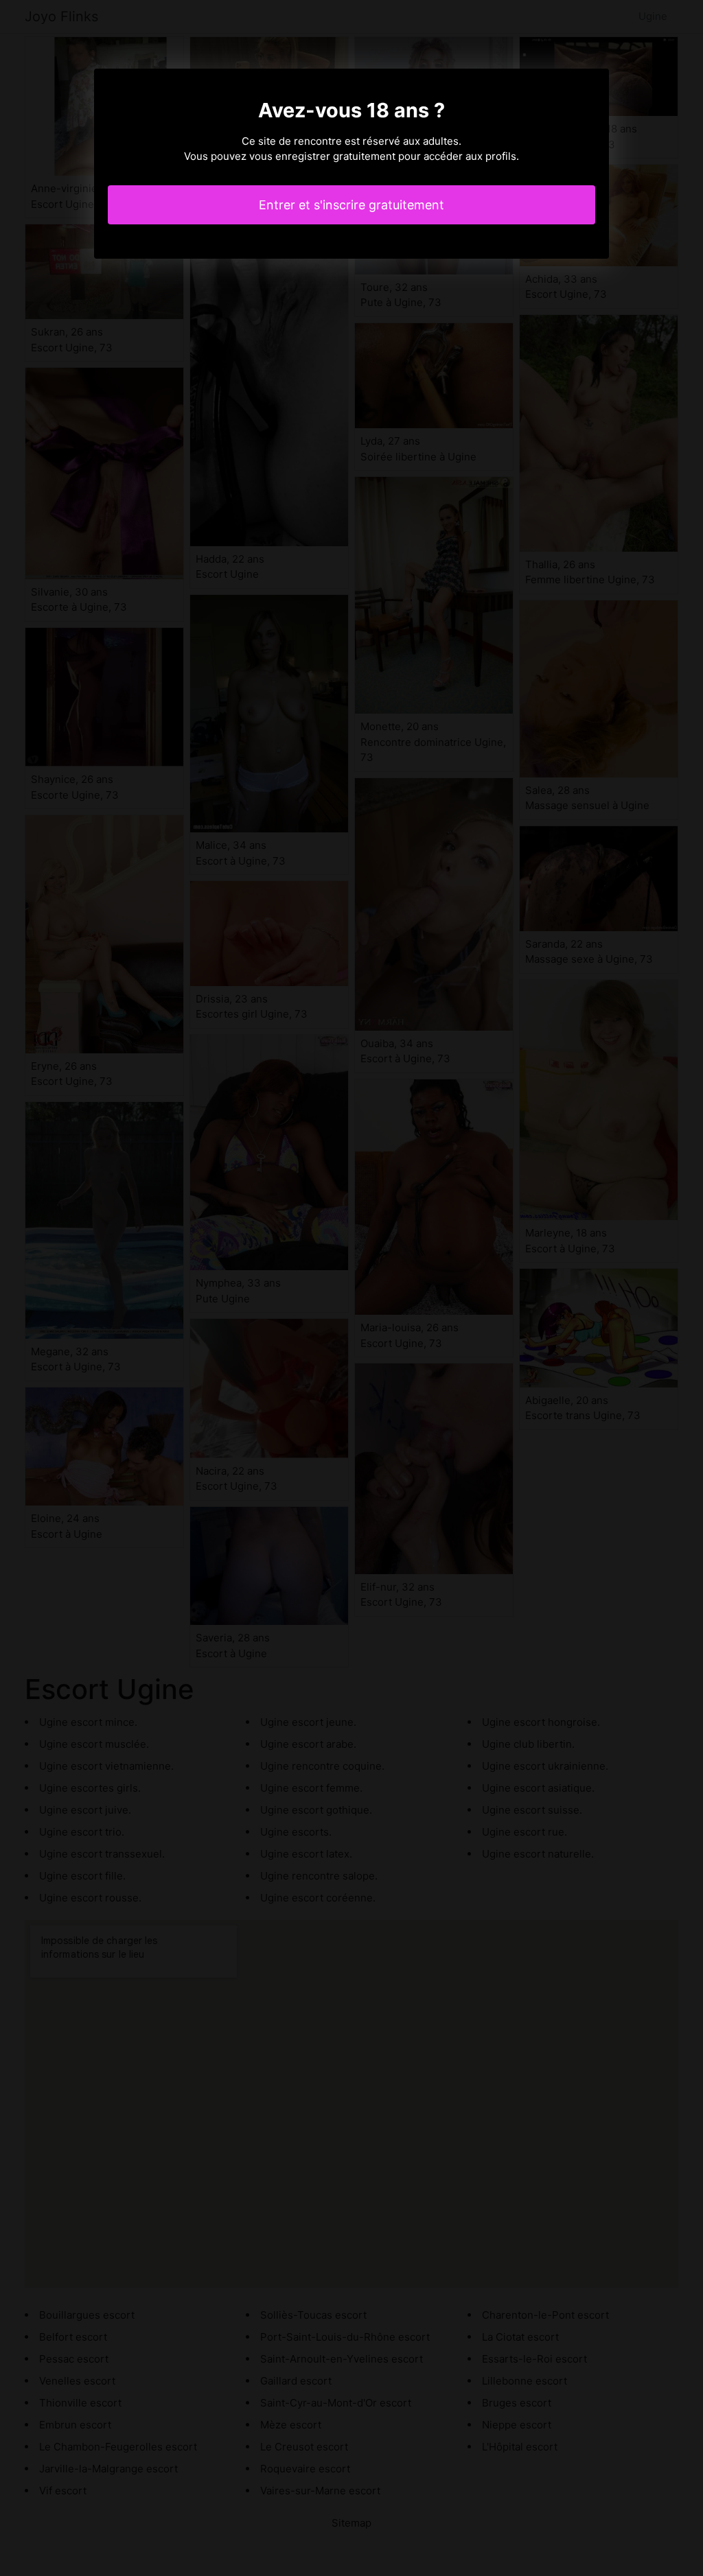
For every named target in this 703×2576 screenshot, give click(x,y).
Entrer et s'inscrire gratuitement (351, 205)
